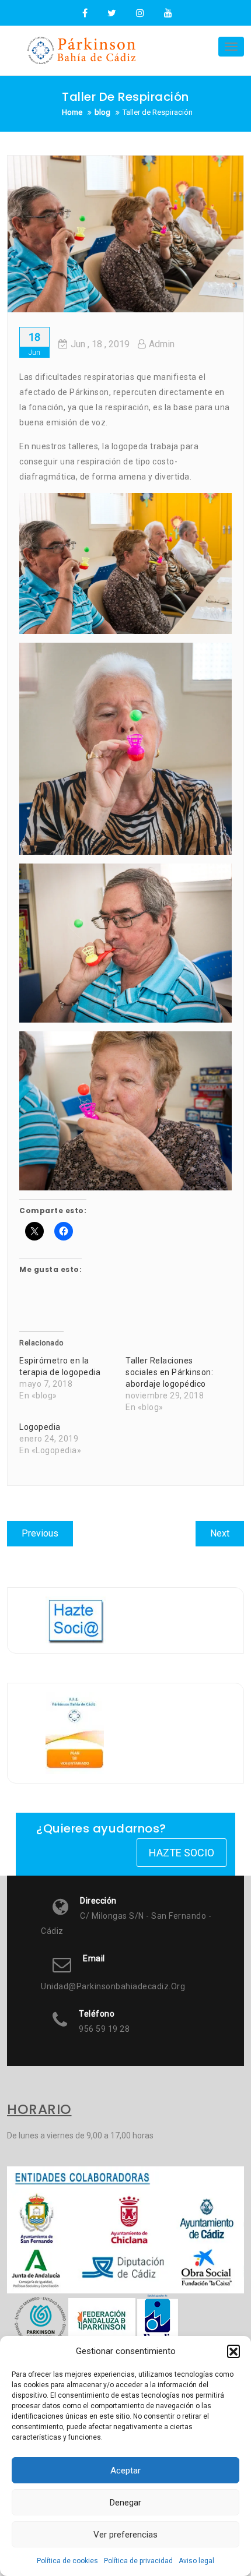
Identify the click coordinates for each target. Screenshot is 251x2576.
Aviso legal (196, 2561)
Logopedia (40, 1427)
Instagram (140, 13)
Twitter (112, 13)
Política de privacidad (138, 2561)
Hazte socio (182, 1853)
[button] (233, 2351)
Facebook (85, 13)
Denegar (125, 2503)
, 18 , (100, 344)
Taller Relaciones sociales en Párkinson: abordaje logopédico (169, 1372)
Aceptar (125, 2471)
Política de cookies (67, 2561)
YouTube (167, 13)
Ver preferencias (125, 2535)
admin (162, 344)
